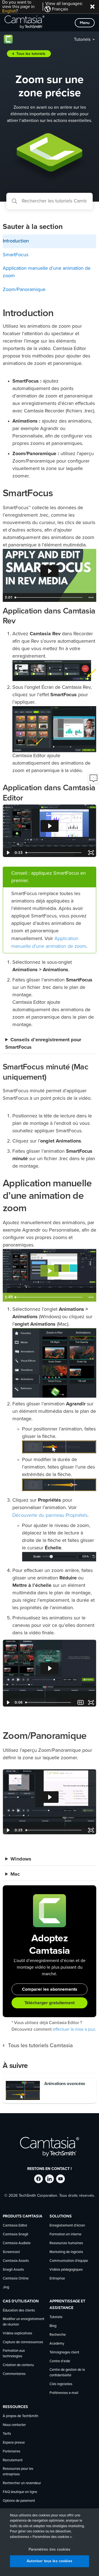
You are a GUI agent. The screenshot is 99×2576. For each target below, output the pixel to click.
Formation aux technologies (14, 2354)
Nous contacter (14, 2425)
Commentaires (14, 2374)
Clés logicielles (61, 2384)
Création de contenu (18, 2365)
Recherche (58, 2335)
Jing (6, 2287)
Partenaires (12, 2451)
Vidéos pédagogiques (66, 2270)
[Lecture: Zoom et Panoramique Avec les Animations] (50, 1271)
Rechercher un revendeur (22, 2483)
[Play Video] (8, 853)
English (9, 11)
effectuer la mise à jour (74, 2029)
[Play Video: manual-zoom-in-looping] (50, 1668)
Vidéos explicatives (17, 2333)
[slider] (49, 597)
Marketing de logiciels (66, 2252)
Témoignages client (64, 2352)
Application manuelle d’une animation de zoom (47, 272)
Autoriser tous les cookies (50, 2561)
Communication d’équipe (69, 2261)
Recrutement (13, 2460)
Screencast (11, 2252)
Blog (53, 2326)
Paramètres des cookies (50, 2550)
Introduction (16, 241)
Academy (57, 2344)
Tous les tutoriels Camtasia (40, 2046)
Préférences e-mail (64, 2393)
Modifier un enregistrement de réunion (24, 2322)
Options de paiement (19, 2501)
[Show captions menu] (81, 1702)
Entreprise (57, 2279)
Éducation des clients (19, 2311)
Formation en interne (65, 2234)
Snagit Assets (13, 2270)
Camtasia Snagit (16, 2234)
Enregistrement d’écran (67, 2226)
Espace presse (14, 2443)
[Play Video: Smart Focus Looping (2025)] (50, 826)
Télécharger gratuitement (50, 2003)
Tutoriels (82, 39)
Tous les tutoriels (31, 54)
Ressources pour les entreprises (18, 2472)
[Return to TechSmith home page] (24, 23)
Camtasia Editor (15, 2226)
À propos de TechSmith (20, 2416)
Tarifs (7, 2434)
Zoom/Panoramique (24, 290)
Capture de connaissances (23, 2342)
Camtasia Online (16, 2279)
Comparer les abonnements (50, 1989)
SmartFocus (16, 255)
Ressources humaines (66, 2243)
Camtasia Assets (16, 2261)
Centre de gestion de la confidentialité (67, 2373)
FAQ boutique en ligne (20, 2492)
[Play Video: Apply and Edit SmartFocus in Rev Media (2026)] (50, 571)
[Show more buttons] (91, 597)
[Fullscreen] (91, 853)
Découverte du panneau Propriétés (50, 1515)
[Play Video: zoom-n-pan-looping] (50, 1797)
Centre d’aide (60, 2361)
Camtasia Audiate (17, 2243)
